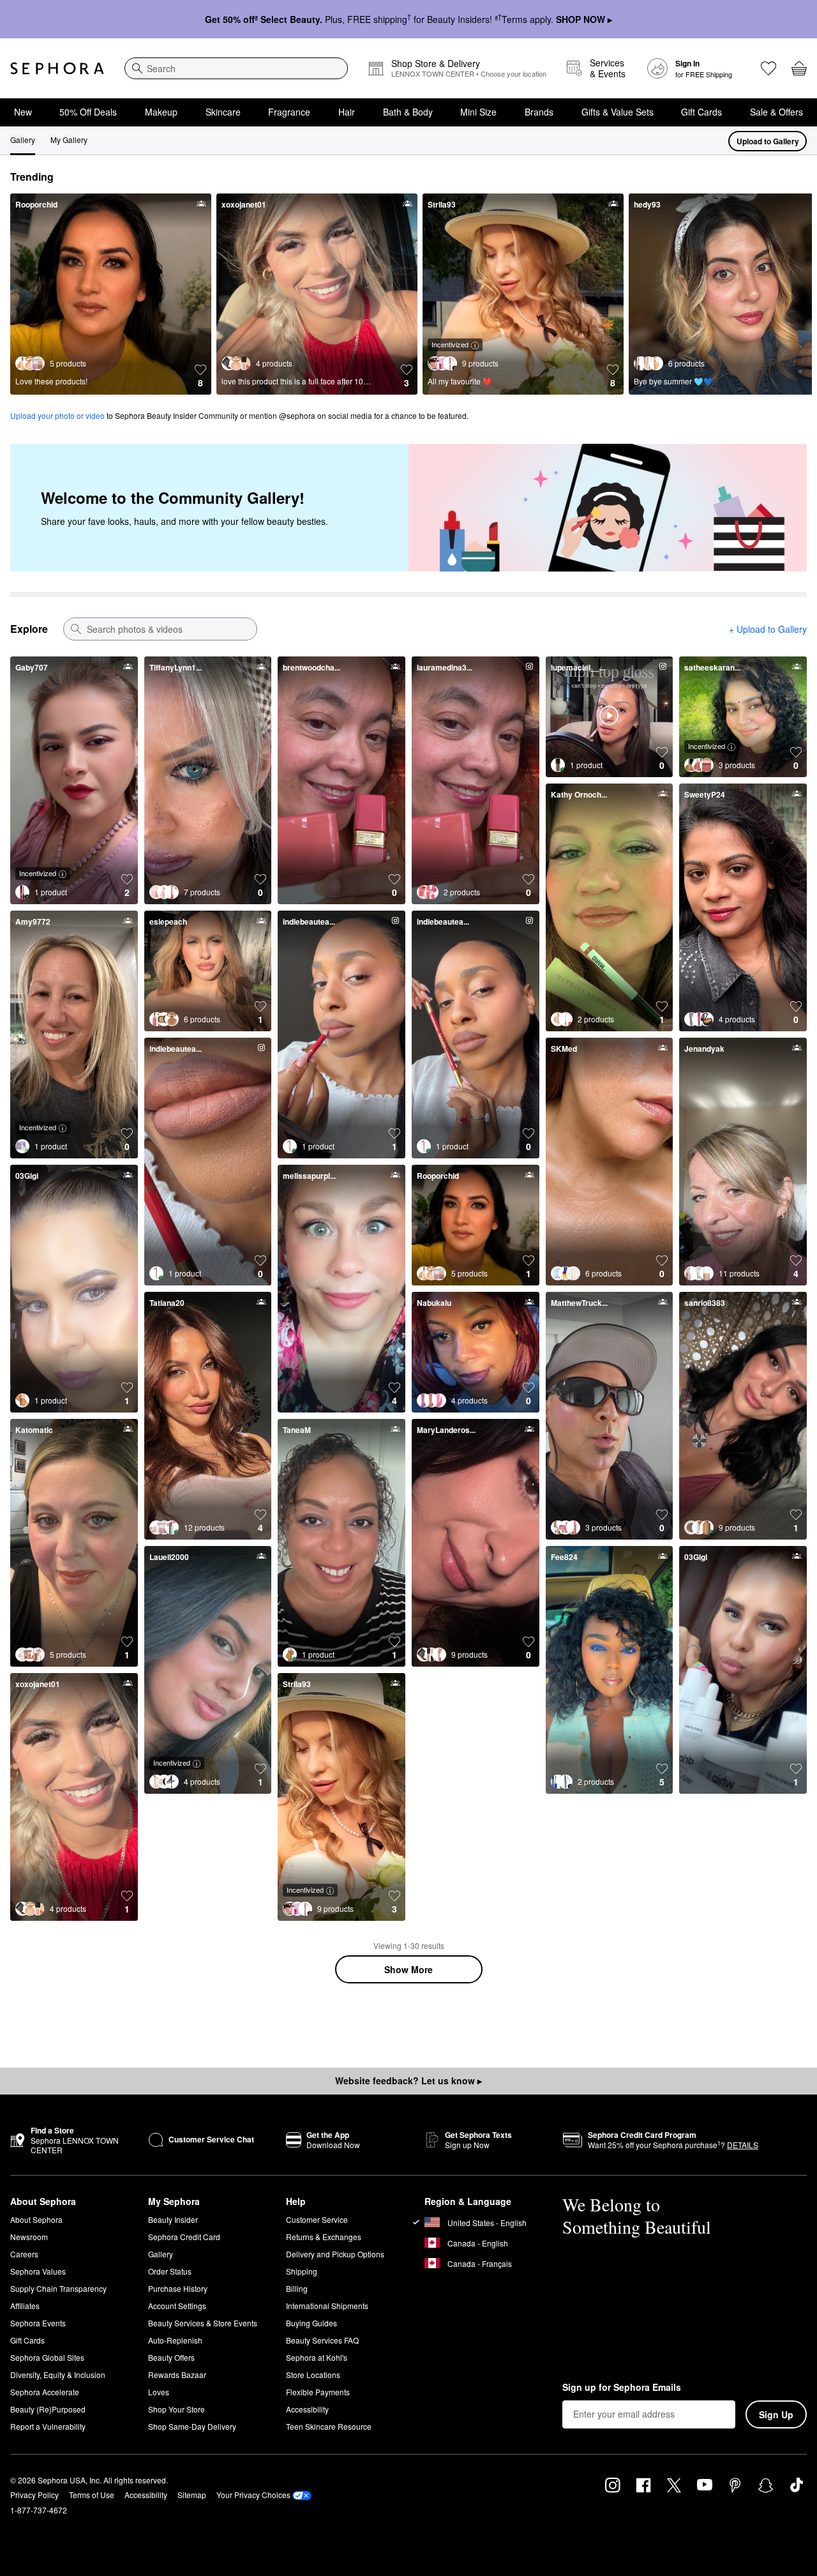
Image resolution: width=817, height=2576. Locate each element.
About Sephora (36, 2219)
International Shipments (327, 2306)
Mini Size (478, 112)
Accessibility (307, 2409)
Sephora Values (38, 2271)
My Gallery (69, 140)
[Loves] (768, 68)
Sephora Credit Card (184, 2237)
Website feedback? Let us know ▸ (408, 2080)
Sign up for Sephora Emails (622, 2388)
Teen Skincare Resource (329, 2426)
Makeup (161, 112)
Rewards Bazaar (177, 2375)
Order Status (170, 2271)
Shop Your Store (176, 2409)
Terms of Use (92, 2495)
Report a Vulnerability (48, 2426)
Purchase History (178, 2288)
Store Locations (313, 2375)
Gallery (23, 140)
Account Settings (177, 2306)
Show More (408, 1969)
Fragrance (289, 112)
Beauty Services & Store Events (203, 2323)
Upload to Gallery (768, 141)
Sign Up (776, 2414)
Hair (347, 112)
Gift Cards (701, 112)
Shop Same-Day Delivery (192, 2426)
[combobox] (236, 68)
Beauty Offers (171, 2357)
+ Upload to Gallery (768, 629)
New (23, 112)
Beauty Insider (173, 2219)
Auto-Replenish (175, 2340)
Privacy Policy (34, 2495)
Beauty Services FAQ (322, 2340)
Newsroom (29, 2237)
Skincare (223, 112)
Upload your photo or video (57, 415)
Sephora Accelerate (45, 2392)
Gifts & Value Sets (618, 112)
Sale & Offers (776, 112)
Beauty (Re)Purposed (48, 2409)
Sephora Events (38, 2323)
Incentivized (450, 344)
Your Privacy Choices (253, 2495)
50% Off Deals (88, 112)
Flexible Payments (318, 2392)
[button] (200, 376)
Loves (159, 2392)
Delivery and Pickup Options (335, 2254)
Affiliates (25, 2306)
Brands (539, 112)
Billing (297, 2288)
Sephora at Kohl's (317, 2357)
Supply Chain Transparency (58, 2288)
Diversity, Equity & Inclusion (58, 2375)
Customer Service (317, 2219)
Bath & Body (408, 112)
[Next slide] (797, 299)
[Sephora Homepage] (57, 68)
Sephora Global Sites (47, 2357)
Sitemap (192, 2495)
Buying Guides (311, 2323)
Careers (24, 2254)
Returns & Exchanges (324, 2237)
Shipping (302, 2271)
